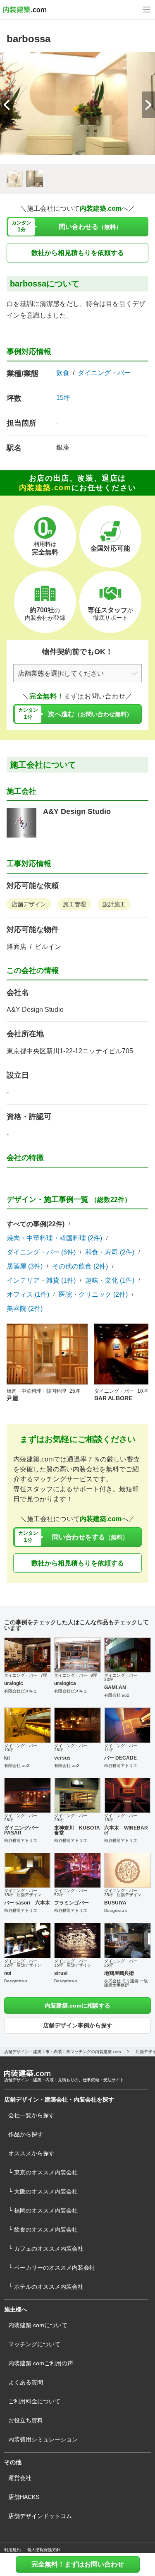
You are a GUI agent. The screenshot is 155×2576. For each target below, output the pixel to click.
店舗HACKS (24, 2497)
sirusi (61, 1973)
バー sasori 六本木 (27, 1903)
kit (7, 1758)
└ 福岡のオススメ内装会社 (43, 2210)
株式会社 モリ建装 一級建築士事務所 (126, 1983)
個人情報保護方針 (44, 2550)
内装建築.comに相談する (77, 2005)
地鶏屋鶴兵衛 (119, 1973)
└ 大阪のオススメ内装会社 (43, 2191)
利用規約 (12, 2550)
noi (8, 1973)
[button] (148, 105)
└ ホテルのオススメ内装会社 (46, 2287)
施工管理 (74, 904)
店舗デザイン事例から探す (78, 2025)
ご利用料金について (34, 2401)
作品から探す (26, 2134)
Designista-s (116, 1910)
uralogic (14, 1683)
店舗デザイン (29, 904)
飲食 (63, 373)
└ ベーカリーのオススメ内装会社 (52, 2268)
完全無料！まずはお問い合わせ (78, 2564)
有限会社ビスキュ (21, 1691)
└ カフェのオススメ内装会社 (46, 2249)
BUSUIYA (115, 1903)
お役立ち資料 (26, 2420)
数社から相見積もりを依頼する (78, 253)
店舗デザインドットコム (40, 2516)
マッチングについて (34, 2344)
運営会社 (20, 2478)
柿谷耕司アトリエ (121, 1766)
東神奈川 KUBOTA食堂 (77, 1830)
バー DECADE (120, 1758)
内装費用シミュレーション (43, 2439)
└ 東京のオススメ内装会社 (43, 2172)
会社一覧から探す (31, 2115)
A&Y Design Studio (77, 811)
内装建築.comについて (38, 2325)
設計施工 (114, 904)
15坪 (63, 398)
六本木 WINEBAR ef (126, 1830)
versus (62, 1758)
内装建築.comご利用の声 (41, 2363)
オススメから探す (31, 2153)
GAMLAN (115, 1688)
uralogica (65, 1683)
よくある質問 (26, 2382)
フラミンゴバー (72, 1903)
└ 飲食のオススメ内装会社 (43, 2229)
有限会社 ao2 (117, 1695)
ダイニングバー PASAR (21, 1830)
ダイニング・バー (104, 373)
